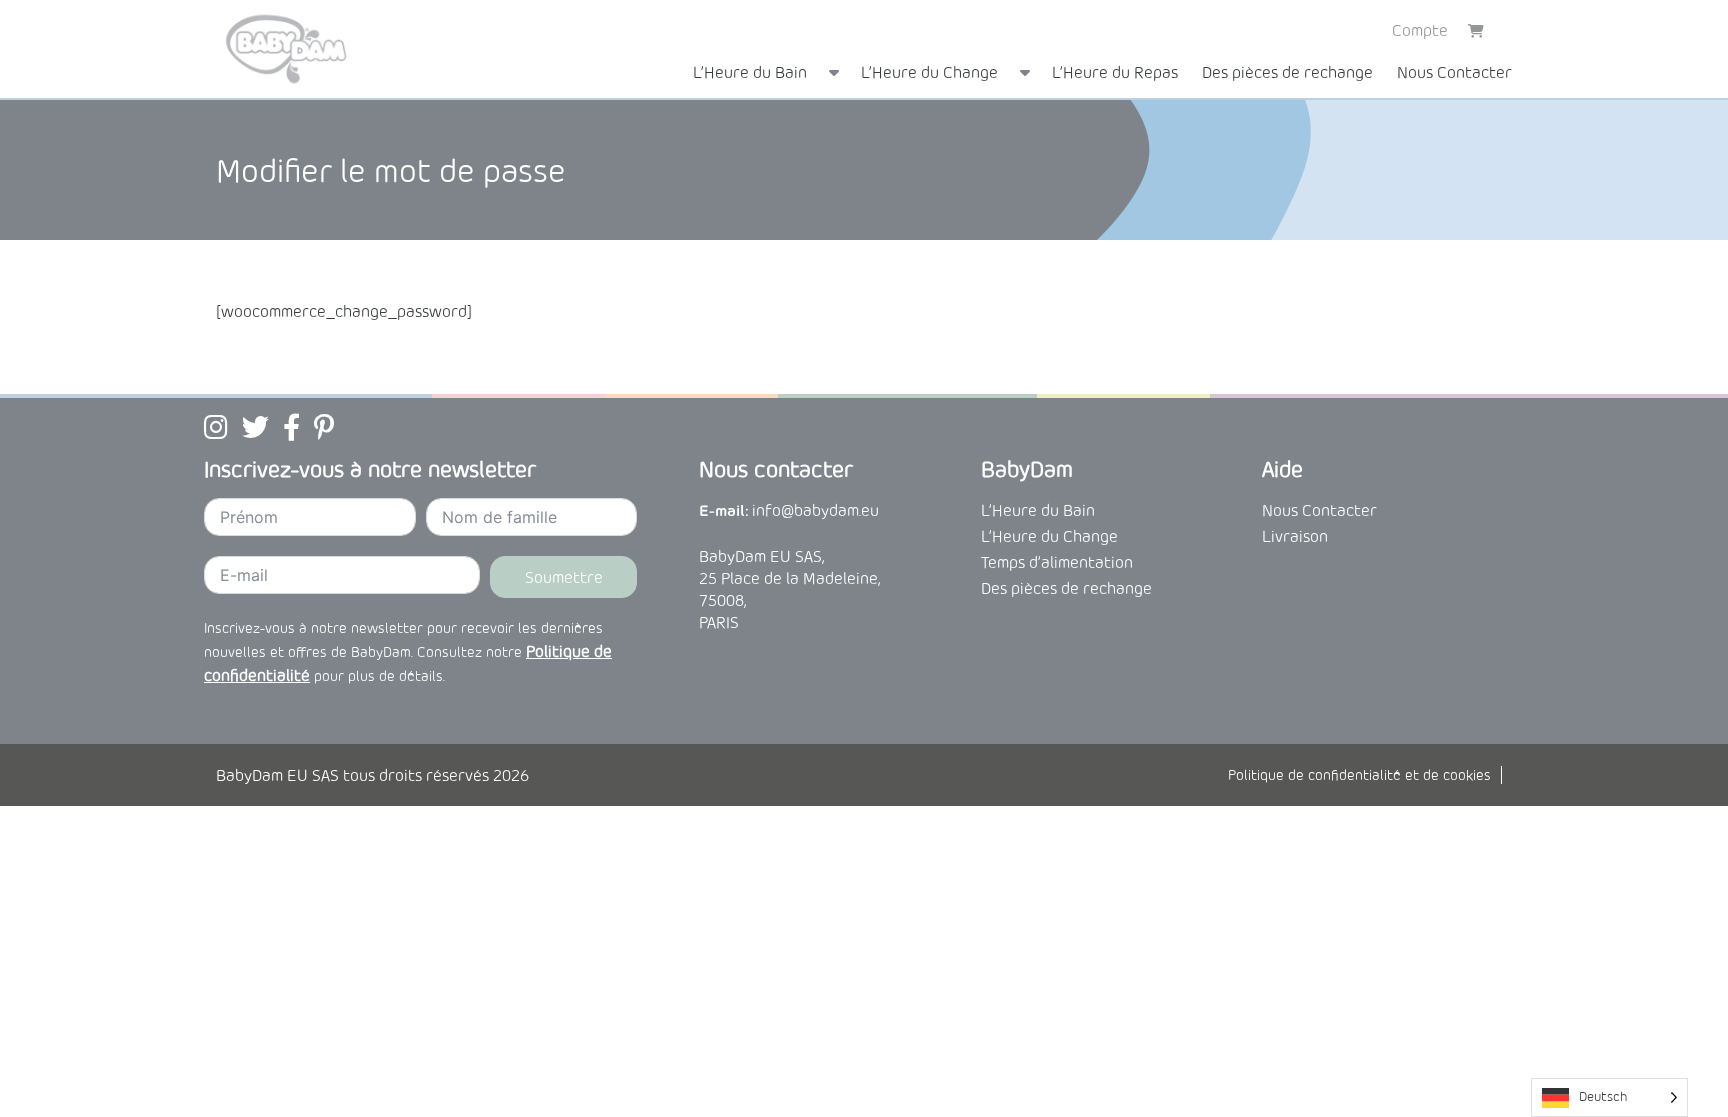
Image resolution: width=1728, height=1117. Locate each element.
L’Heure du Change (929, 72)
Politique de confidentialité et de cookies (1359, 775)
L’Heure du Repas (1115, 72)
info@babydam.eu (815, 510)
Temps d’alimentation (1057, 562)
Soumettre (564, 577)
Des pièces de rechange (1287, 72)
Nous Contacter (1454, 72)
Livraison (1295, 536)
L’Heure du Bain (750, 72)
